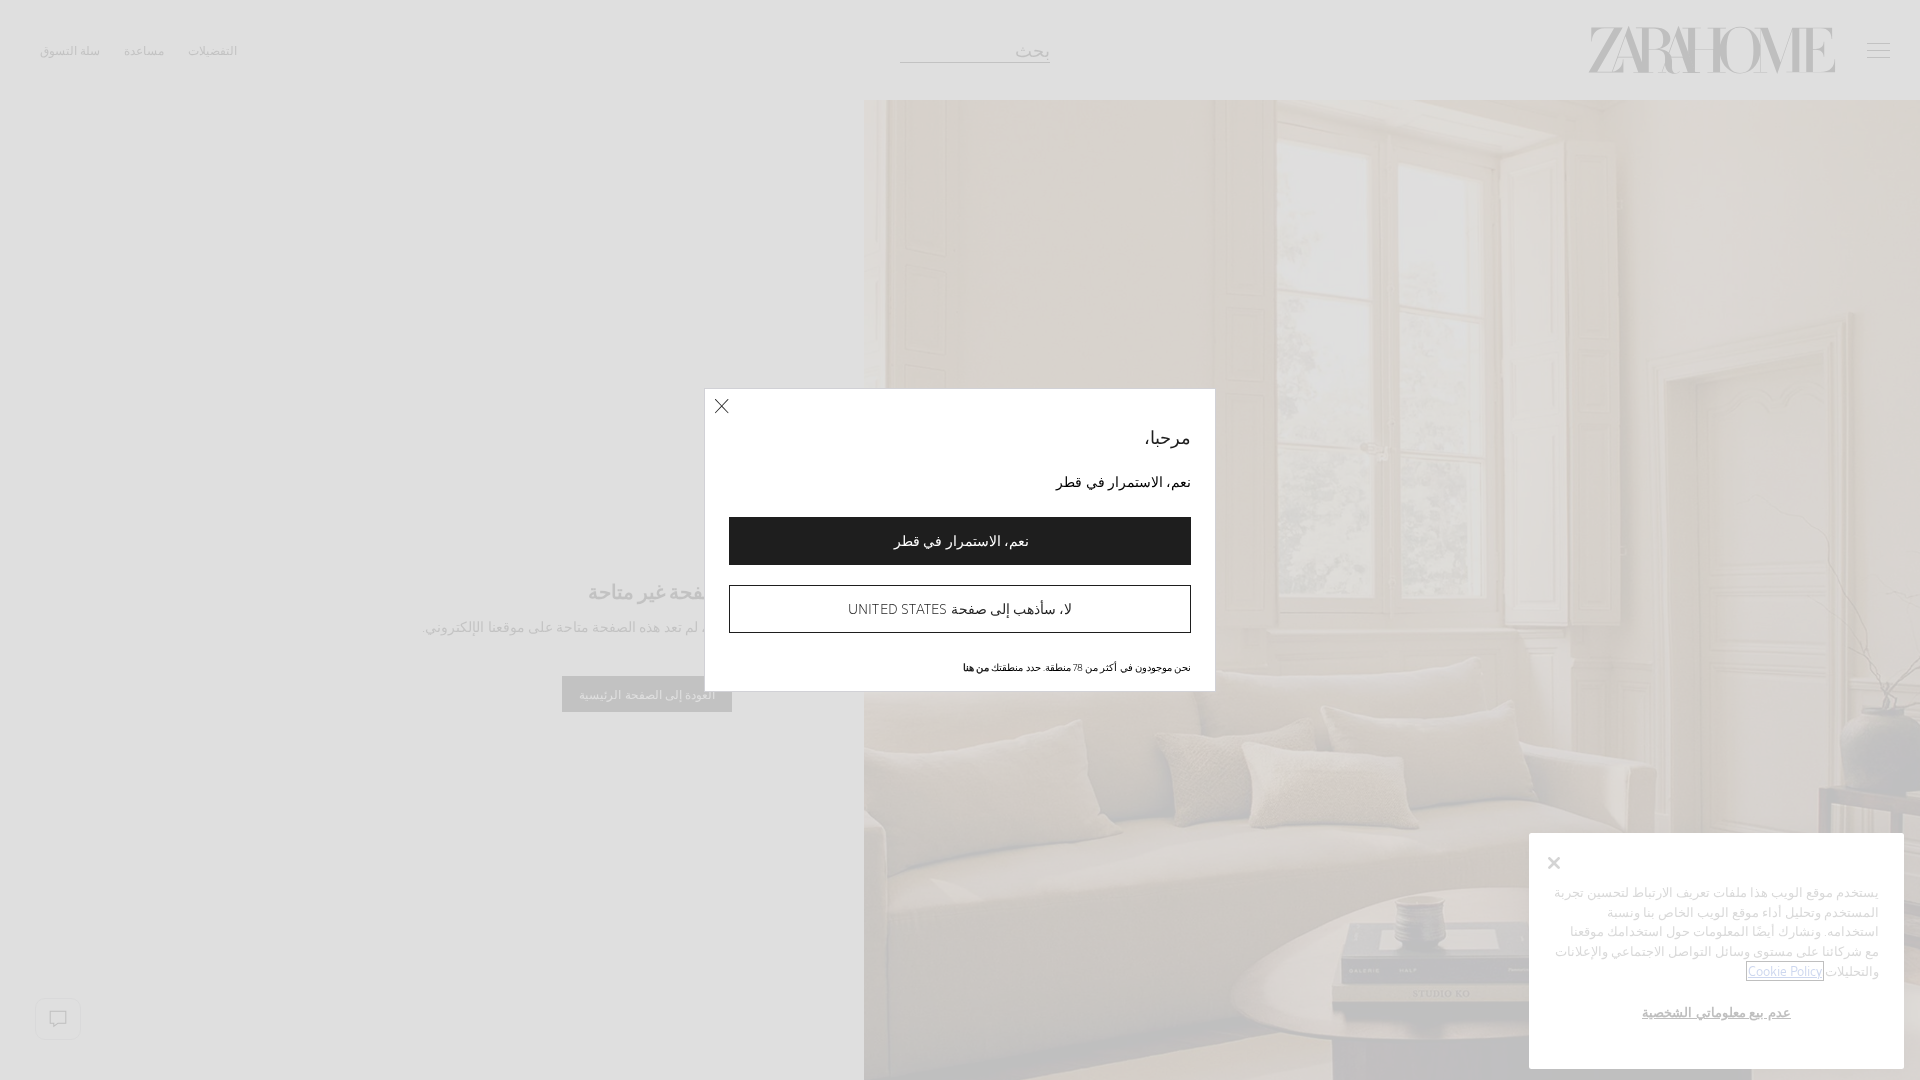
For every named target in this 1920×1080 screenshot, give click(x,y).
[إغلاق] (721, 406)
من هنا (976, 667)
